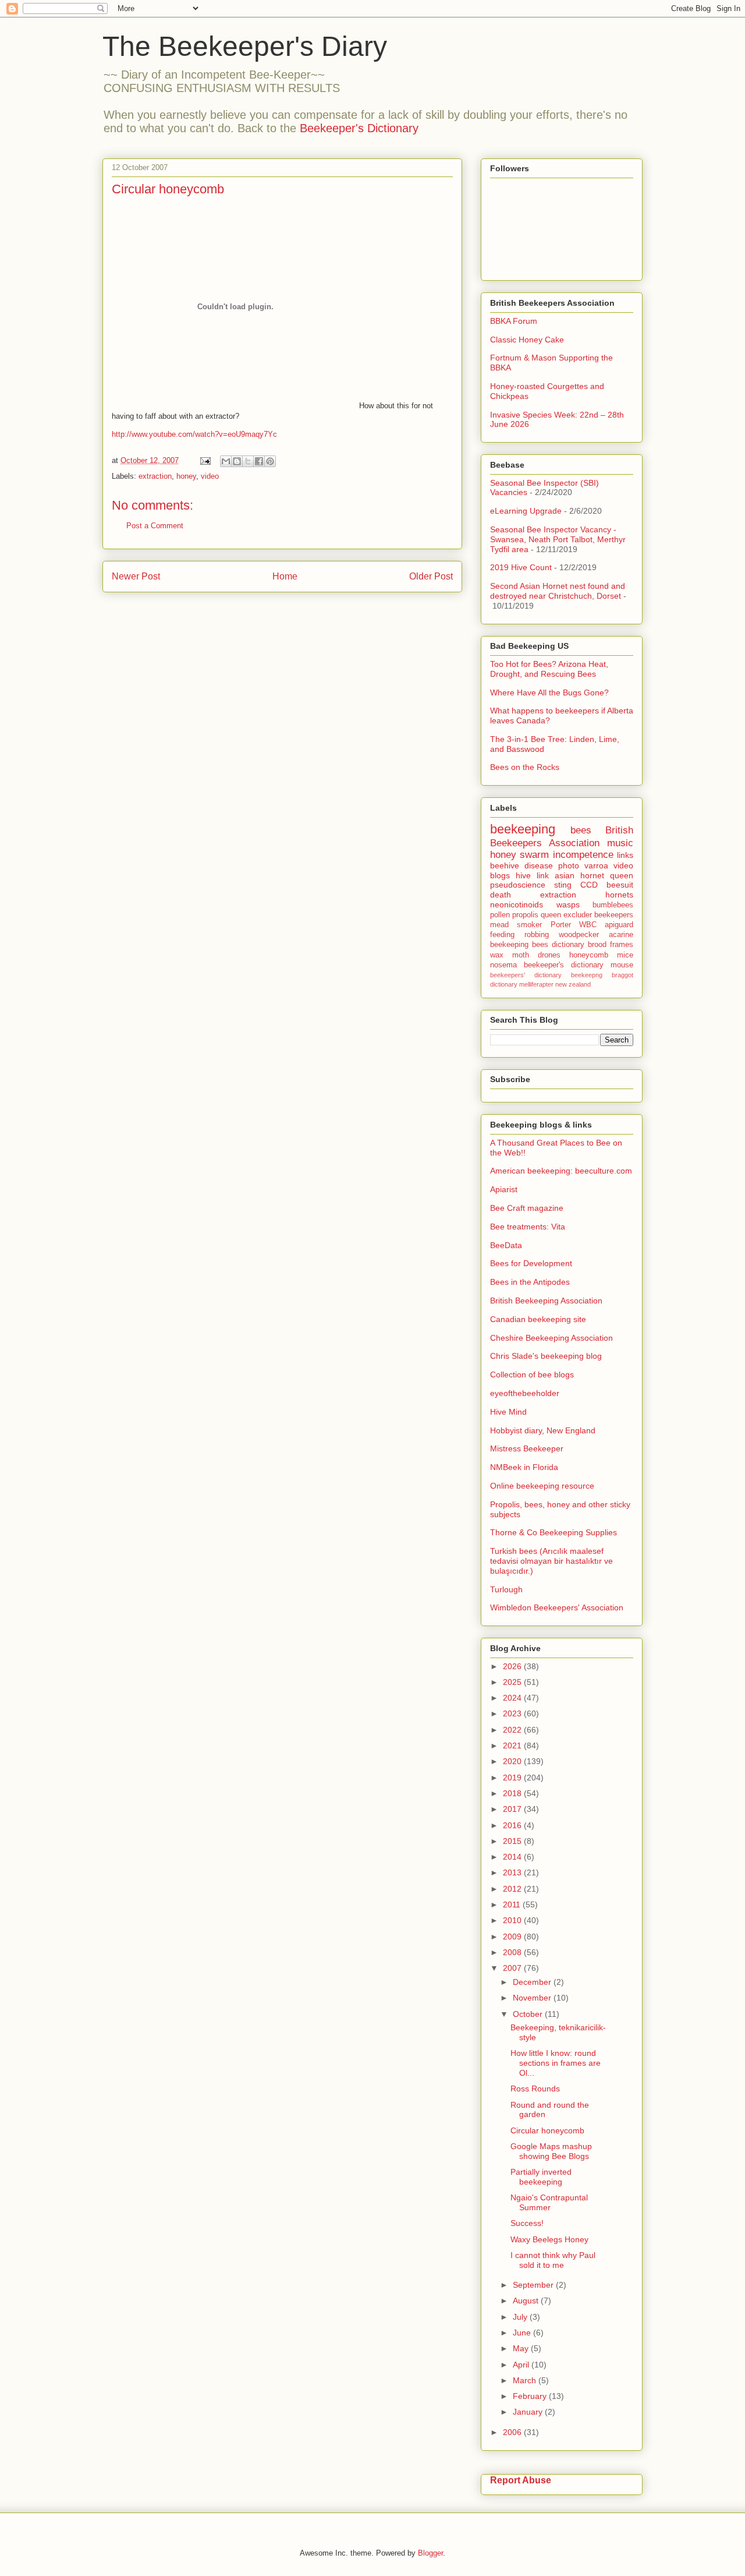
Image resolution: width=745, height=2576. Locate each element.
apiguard (619, 925)
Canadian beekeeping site (538, 1319)
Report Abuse (521, 2480)
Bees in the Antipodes (530, 1282)
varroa (596, 865)
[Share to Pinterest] (270, 461)
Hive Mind (508, 1412)
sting (563, 885)
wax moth (510, 955)
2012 (513, 1889)
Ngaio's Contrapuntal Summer (549, 2202)
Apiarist (504, 1189)
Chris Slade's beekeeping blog (546, 1356)
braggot (622, 975)
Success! (527, 2223)
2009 (513, 1937)
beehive (505, 865)
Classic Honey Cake (527, 340)
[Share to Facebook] (259, 461)
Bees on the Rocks (525, 767)
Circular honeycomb (547, 2130)
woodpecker (579, 935)
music (620, 843)
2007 (513, 1968)
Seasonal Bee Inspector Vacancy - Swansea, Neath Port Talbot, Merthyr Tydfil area (558, 539)
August (527, 2301)
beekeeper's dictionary (564, 965)
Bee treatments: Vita (528, 1227)
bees (581, 830)
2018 (513, 1793)
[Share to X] (248, 461)
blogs (500, 875)
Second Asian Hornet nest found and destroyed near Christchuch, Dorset (558, 591)
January (529, 2412)
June (523, 2333)
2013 (513, 1872)
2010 (513, 1920)
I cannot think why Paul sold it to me (553, 2260)
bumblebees (613, 905)
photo (569, 865)
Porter (561, 925)
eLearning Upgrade (526, 511)
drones (549, 955)
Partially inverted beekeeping (541, 2177)
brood (597, 945)
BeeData (506, 1245)
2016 (513, 1825)
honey (186, 476)
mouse (622, 965)
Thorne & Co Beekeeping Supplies (554, 1532)
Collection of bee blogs (532, 1374)
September (534, 2285)
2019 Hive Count (521, 567)
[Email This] (226, 461)
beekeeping (523, 829)
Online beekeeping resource (542, 1486)
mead (499, 925)
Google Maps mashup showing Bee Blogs (551, 2151)
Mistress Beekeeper (527, 1448)
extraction (155, 476)
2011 (513, 1904)
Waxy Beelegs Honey (549, 2239)
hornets (619, 895)
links (625, 855)
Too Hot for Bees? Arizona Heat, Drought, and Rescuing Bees (549, 669)
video (210, 476)
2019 (513, 1778)
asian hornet (579, 875)
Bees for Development (531, 1263)
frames (622, 945)
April (522, 2365)
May (522, 2348)
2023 (513, 1713)
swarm (534, 855)
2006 (513, 2432)
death (501, 895)
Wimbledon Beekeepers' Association (557, 1607)
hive (523, 875)
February (531, 2396)
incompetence (583, 855)
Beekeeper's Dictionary (359, 128)
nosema (503, 965)
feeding (502, 935)
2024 (513, 1698)
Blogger (430, 2553)
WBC (588, 925)
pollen (500, 915)
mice (625, 955)
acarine (621, 935)
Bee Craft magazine (527, 1208)
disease (539, 865)
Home (285, 576)
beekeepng (587, 975)
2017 (513, 1809)
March (526, 2380)
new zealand (573, 984)
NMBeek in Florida (524, 1467)
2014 (513, 1857)
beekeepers (614, 915)
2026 (513, 1666)
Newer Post (136, 576)
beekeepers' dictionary (526, 975)
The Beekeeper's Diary (245, 46)
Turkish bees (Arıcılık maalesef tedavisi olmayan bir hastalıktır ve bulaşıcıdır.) (551, 1561)
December (533, 1982)
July (521, 2317)
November (533, 1998)
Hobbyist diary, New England (543, 1430)
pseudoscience (518, 885)
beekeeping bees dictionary (537, 945)
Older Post (431, 576)
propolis (525, 915)
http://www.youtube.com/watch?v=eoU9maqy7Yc (194, 434)
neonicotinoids (517, 904)
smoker (529, 925)
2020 (513, 1761)
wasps (568, 904)
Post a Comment (155, 526)
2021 (513, 1745)
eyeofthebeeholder (525, 1393)
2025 (513, 1682)
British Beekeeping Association (546, 1301)
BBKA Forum (514, 321)
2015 (513, 1841)
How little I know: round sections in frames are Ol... (556, 2063)
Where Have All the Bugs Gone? (549, 692)
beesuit (620, 885)
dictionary (504, 984)
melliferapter (536, 984)
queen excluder (566, 915)
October (529, 2014)
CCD (589, 885)
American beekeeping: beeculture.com (561, 1171)
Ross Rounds (535, 2089)
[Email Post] (205, 460)
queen (622, 875)
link (543, 875)
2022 (513, 1730)
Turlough (506, 1589)
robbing (537, 935)
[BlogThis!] (237, 461)
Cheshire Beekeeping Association (551, 1338)
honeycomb (589, 955)
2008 (513, 1952)
